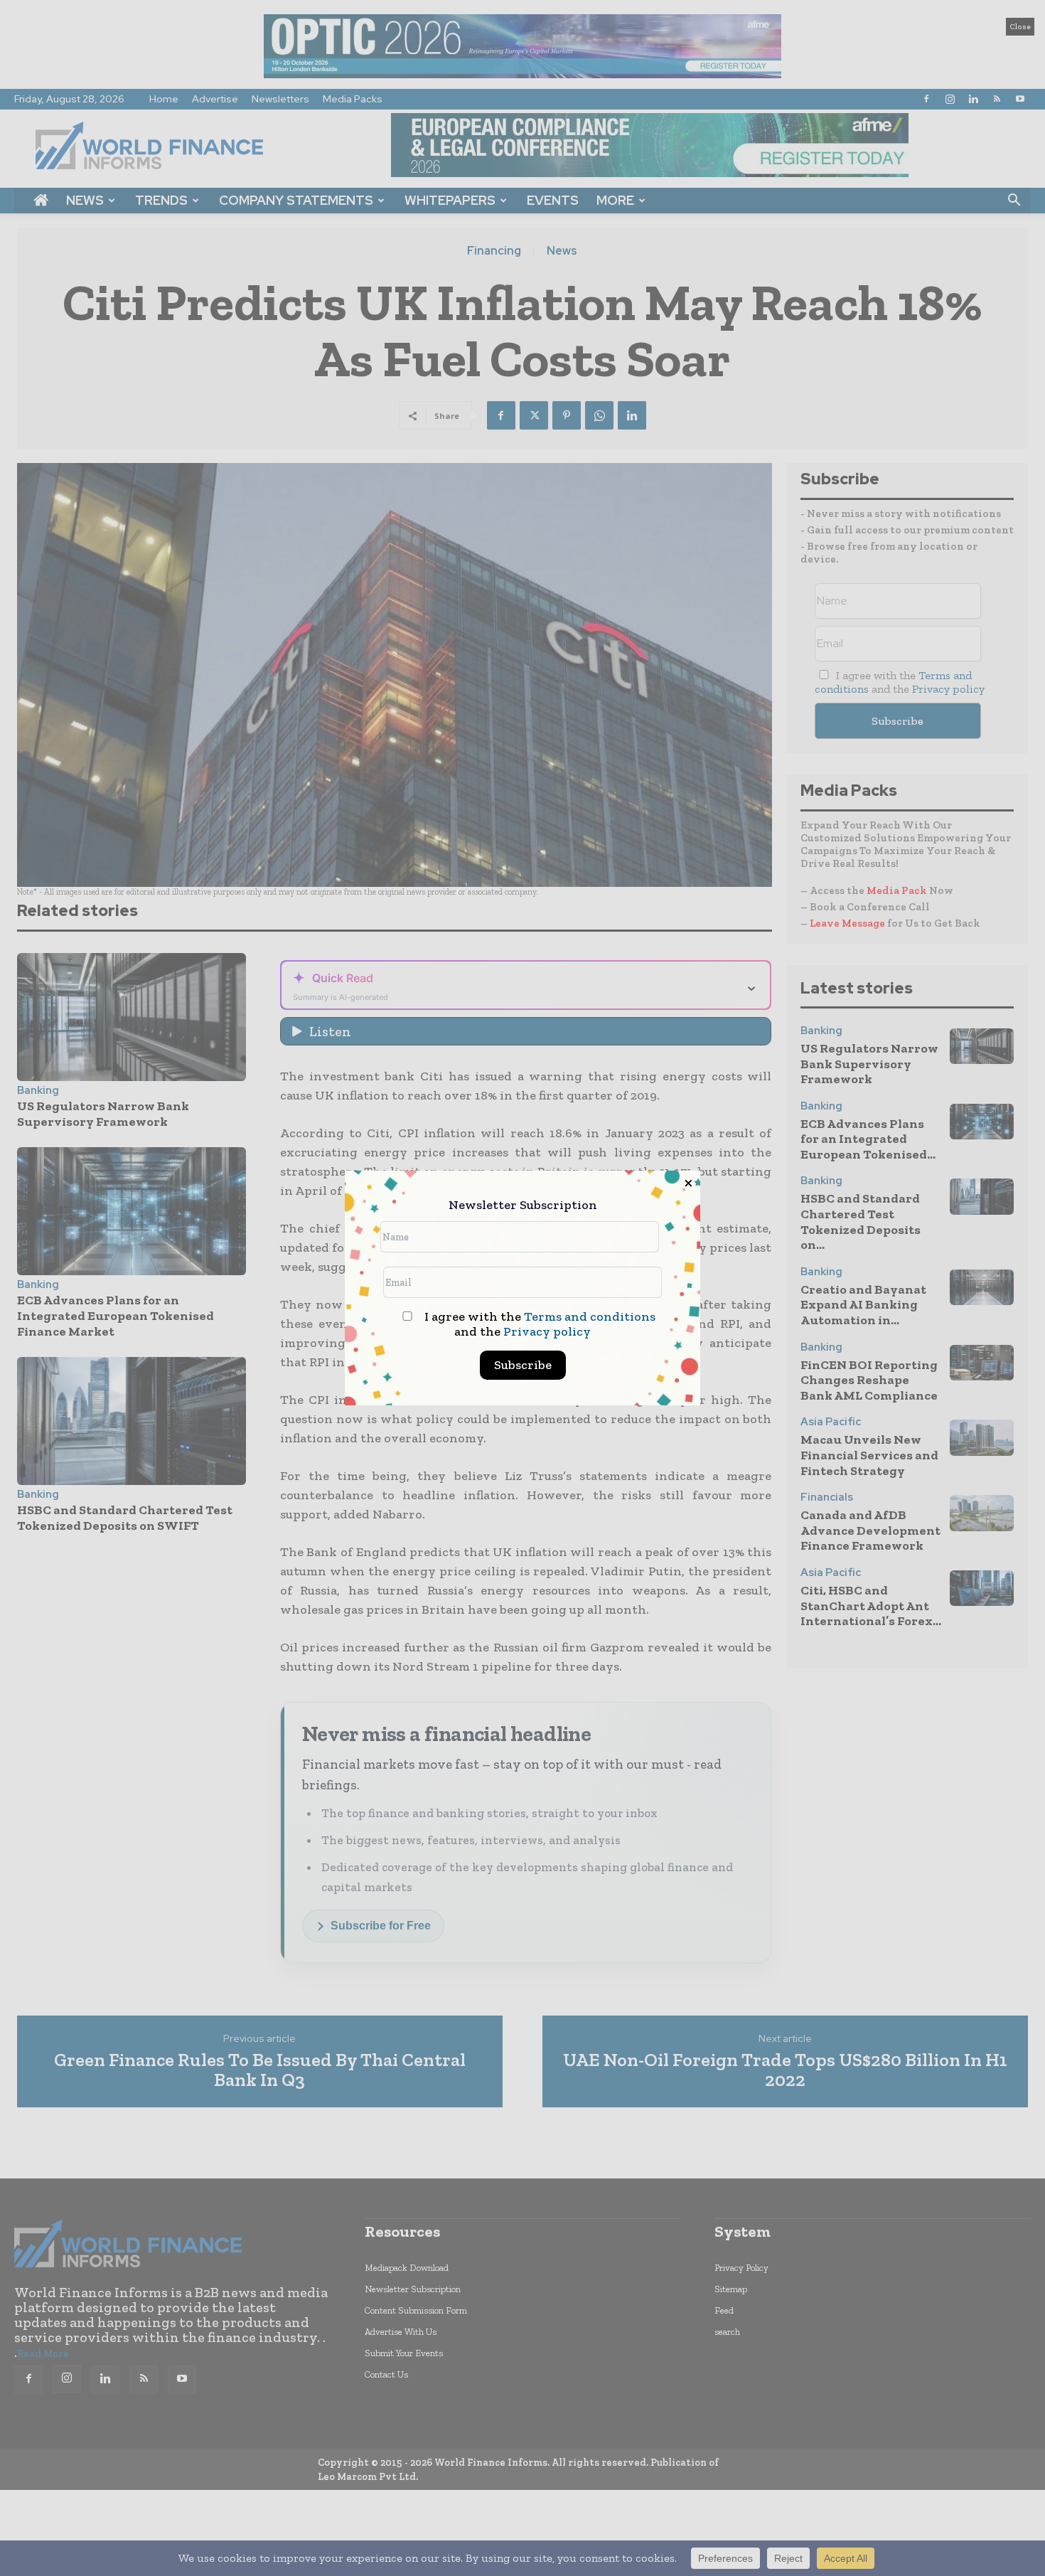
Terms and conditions (590, 1316)
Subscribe (523, 1365)
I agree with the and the (538, 1324)
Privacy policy (547, 1331)
